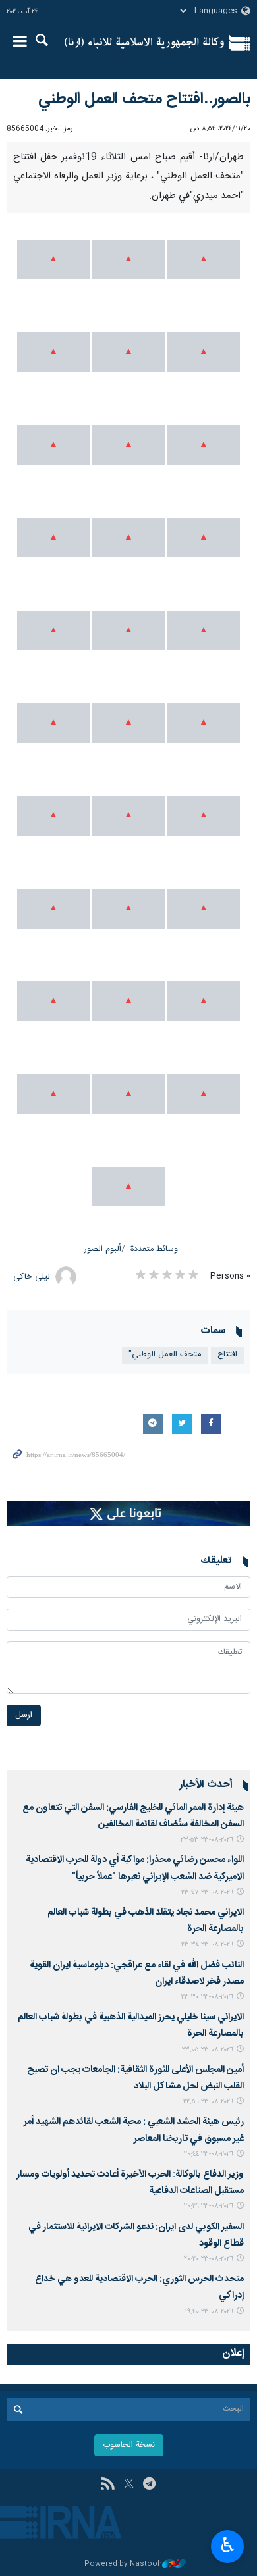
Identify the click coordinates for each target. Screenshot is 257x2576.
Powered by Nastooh (123, 2564)
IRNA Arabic (144, 43)
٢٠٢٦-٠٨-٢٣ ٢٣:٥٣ (207, 1840)
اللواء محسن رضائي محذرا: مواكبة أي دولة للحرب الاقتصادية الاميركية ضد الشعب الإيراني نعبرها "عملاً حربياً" (135, 1868)
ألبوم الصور (103, 1249)
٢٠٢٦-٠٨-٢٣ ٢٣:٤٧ (207, 1893)
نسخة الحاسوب (129, 2445)
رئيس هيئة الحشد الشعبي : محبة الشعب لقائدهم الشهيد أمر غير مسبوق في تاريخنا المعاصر (134, 2130)
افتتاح (227, 1355)
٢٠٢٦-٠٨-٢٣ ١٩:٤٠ (209, 2312)
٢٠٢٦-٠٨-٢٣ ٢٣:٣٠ (207, 1997)
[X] (129, 2485)
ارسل (24, 1715)
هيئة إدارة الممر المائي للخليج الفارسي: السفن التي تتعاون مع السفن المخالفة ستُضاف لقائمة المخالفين (133, 1816)
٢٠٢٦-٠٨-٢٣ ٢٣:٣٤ (207, 1945)
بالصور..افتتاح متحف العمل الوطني (144, 99)
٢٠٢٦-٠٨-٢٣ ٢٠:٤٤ (209, 2154)
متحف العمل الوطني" (165, 1355)
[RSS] (108, 2485)
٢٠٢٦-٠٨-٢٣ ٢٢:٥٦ (208, 2102)
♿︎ (228, 2545)
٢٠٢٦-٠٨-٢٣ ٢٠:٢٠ (209, 2259)
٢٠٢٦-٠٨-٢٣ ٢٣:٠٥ (208, 2050)
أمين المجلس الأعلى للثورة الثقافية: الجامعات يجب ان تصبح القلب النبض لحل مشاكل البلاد (135, 2078)
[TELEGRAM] (149, 2485)
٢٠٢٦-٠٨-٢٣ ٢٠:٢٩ (209, 2206)
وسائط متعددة (154, 1249)
